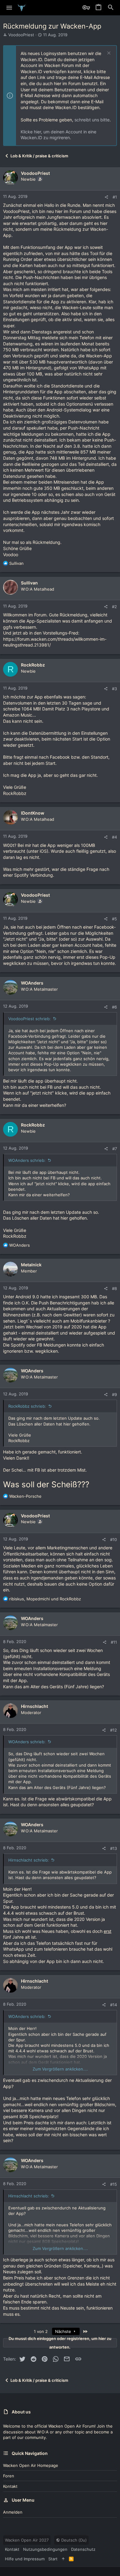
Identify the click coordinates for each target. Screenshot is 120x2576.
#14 (114, 2005)
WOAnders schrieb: (27, 1160)
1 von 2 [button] (41, 2331)
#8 (114, 1288)
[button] (9, 8)
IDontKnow (33, 813)
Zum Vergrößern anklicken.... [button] (60, 2069)
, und (45, 1599)
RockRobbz (33, 665)
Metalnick (31, 1265)
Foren (9, 2476)
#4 (114, 837)
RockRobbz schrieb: (27, 1406)
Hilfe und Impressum (25, 2559)
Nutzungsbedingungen (45, 2549)
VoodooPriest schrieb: (30, 1019)
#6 (114, 1007)
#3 (114, 689)
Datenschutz (83, 2549)
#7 (115, 1149)
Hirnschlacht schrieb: (29, 1860)
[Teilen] (106, 197)
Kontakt (10, 2486)
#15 (114, 2184)
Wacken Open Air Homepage (31, 2465)
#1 (115, 197)
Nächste (64, 2331)
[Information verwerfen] (108, 54)
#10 (114, 1540)
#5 (114, 919)
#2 (114, 607)
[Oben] (63, 2559)
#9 (114, 1394)
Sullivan (29, 583)
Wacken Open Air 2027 (27, 2540)
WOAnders (32, 983)
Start (53, 2559)
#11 (114, 1642)
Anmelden (13, 2512)
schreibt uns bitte (92, 120)
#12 (114, 1730)
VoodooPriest (21, 35)
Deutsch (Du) (73, 2540)
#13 (114, 1848)
